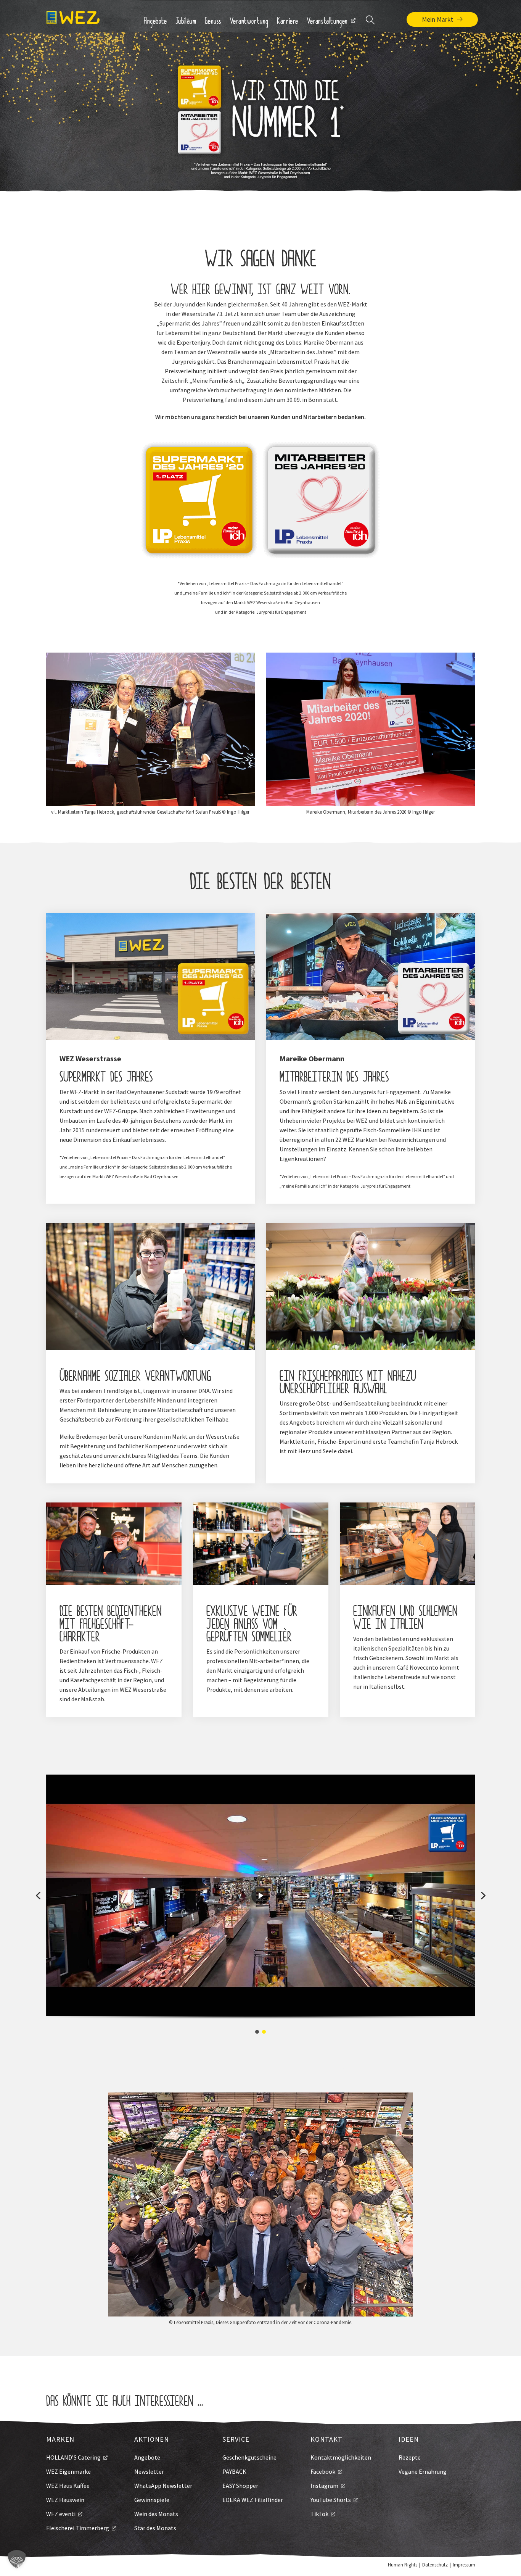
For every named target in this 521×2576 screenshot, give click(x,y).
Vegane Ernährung (423, 2471)
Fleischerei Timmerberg (78, 2528)
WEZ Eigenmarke (68, 2471)
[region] (261, 1905)
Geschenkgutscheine (249, 2457)
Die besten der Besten (260, 884)
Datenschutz (435, 2565)
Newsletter (149, 2471)
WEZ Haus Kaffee (68, 2486)
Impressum (464, 2565)
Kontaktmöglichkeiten (341, 2457)
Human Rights (403, 2565)
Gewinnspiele (152, 2500)
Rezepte (410, 2457)
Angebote (147, 2457)
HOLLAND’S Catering (73, 2457)
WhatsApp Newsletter (163, 2486)
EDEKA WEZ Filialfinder (253, 2500)
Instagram (324, 2486)
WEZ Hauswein (65, 2500)
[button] (38, 1896)
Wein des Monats (156, 2514)
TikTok (319, 2514)
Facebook (323, 2471)
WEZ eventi (61, 2514)
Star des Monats (155, 2528)
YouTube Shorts (331, 2500)
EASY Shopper (240, 2486)
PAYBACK (234, 2471)
